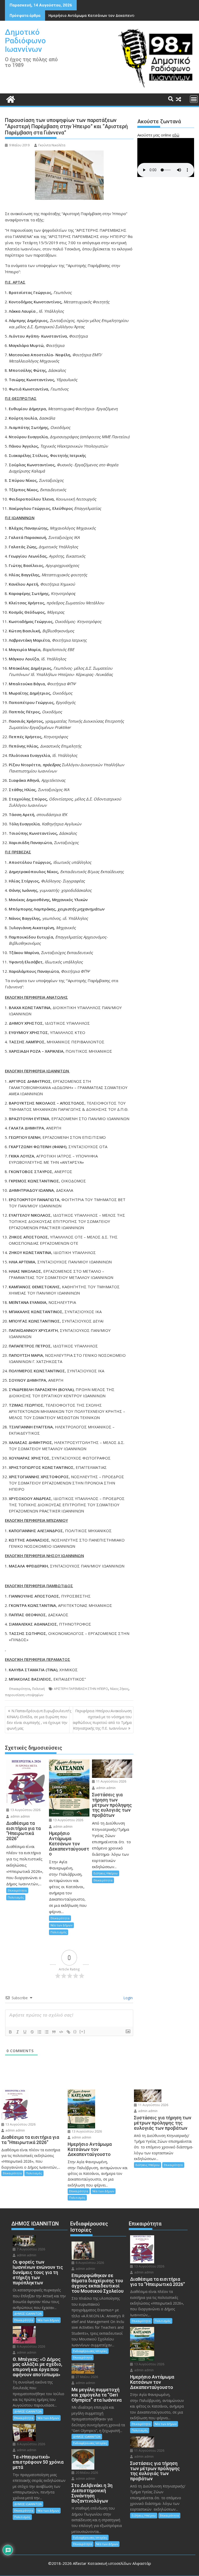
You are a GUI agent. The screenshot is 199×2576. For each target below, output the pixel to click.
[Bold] (10, 2032)
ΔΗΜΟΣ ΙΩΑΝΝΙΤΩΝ (28, 2314)
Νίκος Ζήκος (119, 1689)
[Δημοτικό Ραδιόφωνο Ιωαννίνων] (10, 99)
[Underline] (25, 2032)
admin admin (20, 1816)
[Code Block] (61, 2032)
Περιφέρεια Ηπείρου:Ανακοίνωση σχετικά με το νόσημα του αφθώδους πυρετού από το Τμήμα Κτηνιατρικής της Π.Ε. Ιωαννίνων (102, 1719)
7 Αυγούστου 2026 (31, 2249)
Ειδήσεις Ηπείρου (106, 1873)
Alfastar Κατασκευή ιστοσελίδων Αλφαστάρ (112, 2563)
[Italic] (18, 2032)
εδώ (176, 135)
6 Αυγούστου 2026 (31, 2347)
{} (75, 2032)
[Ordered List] (39, 2032)
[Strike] (32, 2032)
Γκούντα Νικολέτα (52, 145)
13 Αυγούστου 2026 (25, 1810)
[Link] (68, 2032)
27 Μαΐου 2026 (86, 2377)
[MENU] (194, 99)
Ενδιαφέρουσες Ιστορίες (90, 2351)
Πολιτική (38, 1689)
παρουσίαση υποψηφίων (24, 1695)
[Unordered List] (47, 2032)
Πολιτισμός (16, 1897)
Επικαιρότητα (20, 1689)
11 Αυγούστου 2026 (111, 1781)
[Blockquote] (54, 2032)
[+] (82, 2032)
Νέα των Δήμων (61, 1925)
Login (127, 1998)
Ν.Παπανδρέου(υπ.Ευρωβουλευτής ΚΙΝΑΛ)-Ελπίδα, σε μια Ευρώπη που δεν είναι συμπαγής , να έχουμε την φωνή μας (39, 1719)
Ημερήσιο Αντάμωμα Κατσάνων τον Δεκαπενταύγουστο (100, 15)
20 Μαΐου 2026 (86, 2473)
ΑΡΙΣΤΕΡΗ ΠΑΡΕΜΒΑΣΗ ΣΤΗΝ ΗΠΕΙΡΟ (81, 1689)
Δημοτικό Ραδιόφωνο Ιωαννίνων (25, 41)
